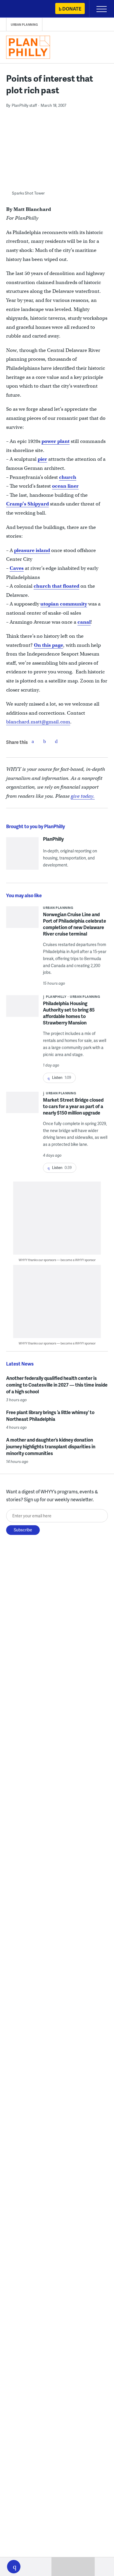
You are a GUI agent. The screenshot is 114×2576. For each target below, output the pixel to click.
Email (56, 741)
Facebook (33, 741)
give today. (83, 796)
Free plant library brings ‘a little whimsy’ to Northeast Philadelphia (50, 1416)
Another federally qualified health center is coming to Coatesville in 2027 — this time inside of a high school (57, 1385)
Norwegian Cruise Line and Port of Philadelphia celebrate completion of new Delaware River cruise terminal (75, 924)
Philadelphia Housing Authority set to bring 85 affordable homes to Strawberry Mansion (69, 1013)
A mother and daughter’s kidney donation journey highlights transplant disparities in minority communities (51, 1446)
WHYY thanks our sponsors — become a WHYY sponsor (57, 1260)
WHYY (22, 9)
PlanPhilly (53, 839)
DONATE (72, 9)
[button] (14, 2567)
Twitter (44, 741)
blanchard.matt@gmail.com (38, 722)
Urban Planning (24, 25)
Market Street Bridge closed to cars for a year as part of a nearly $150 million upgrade (73, 1106)
